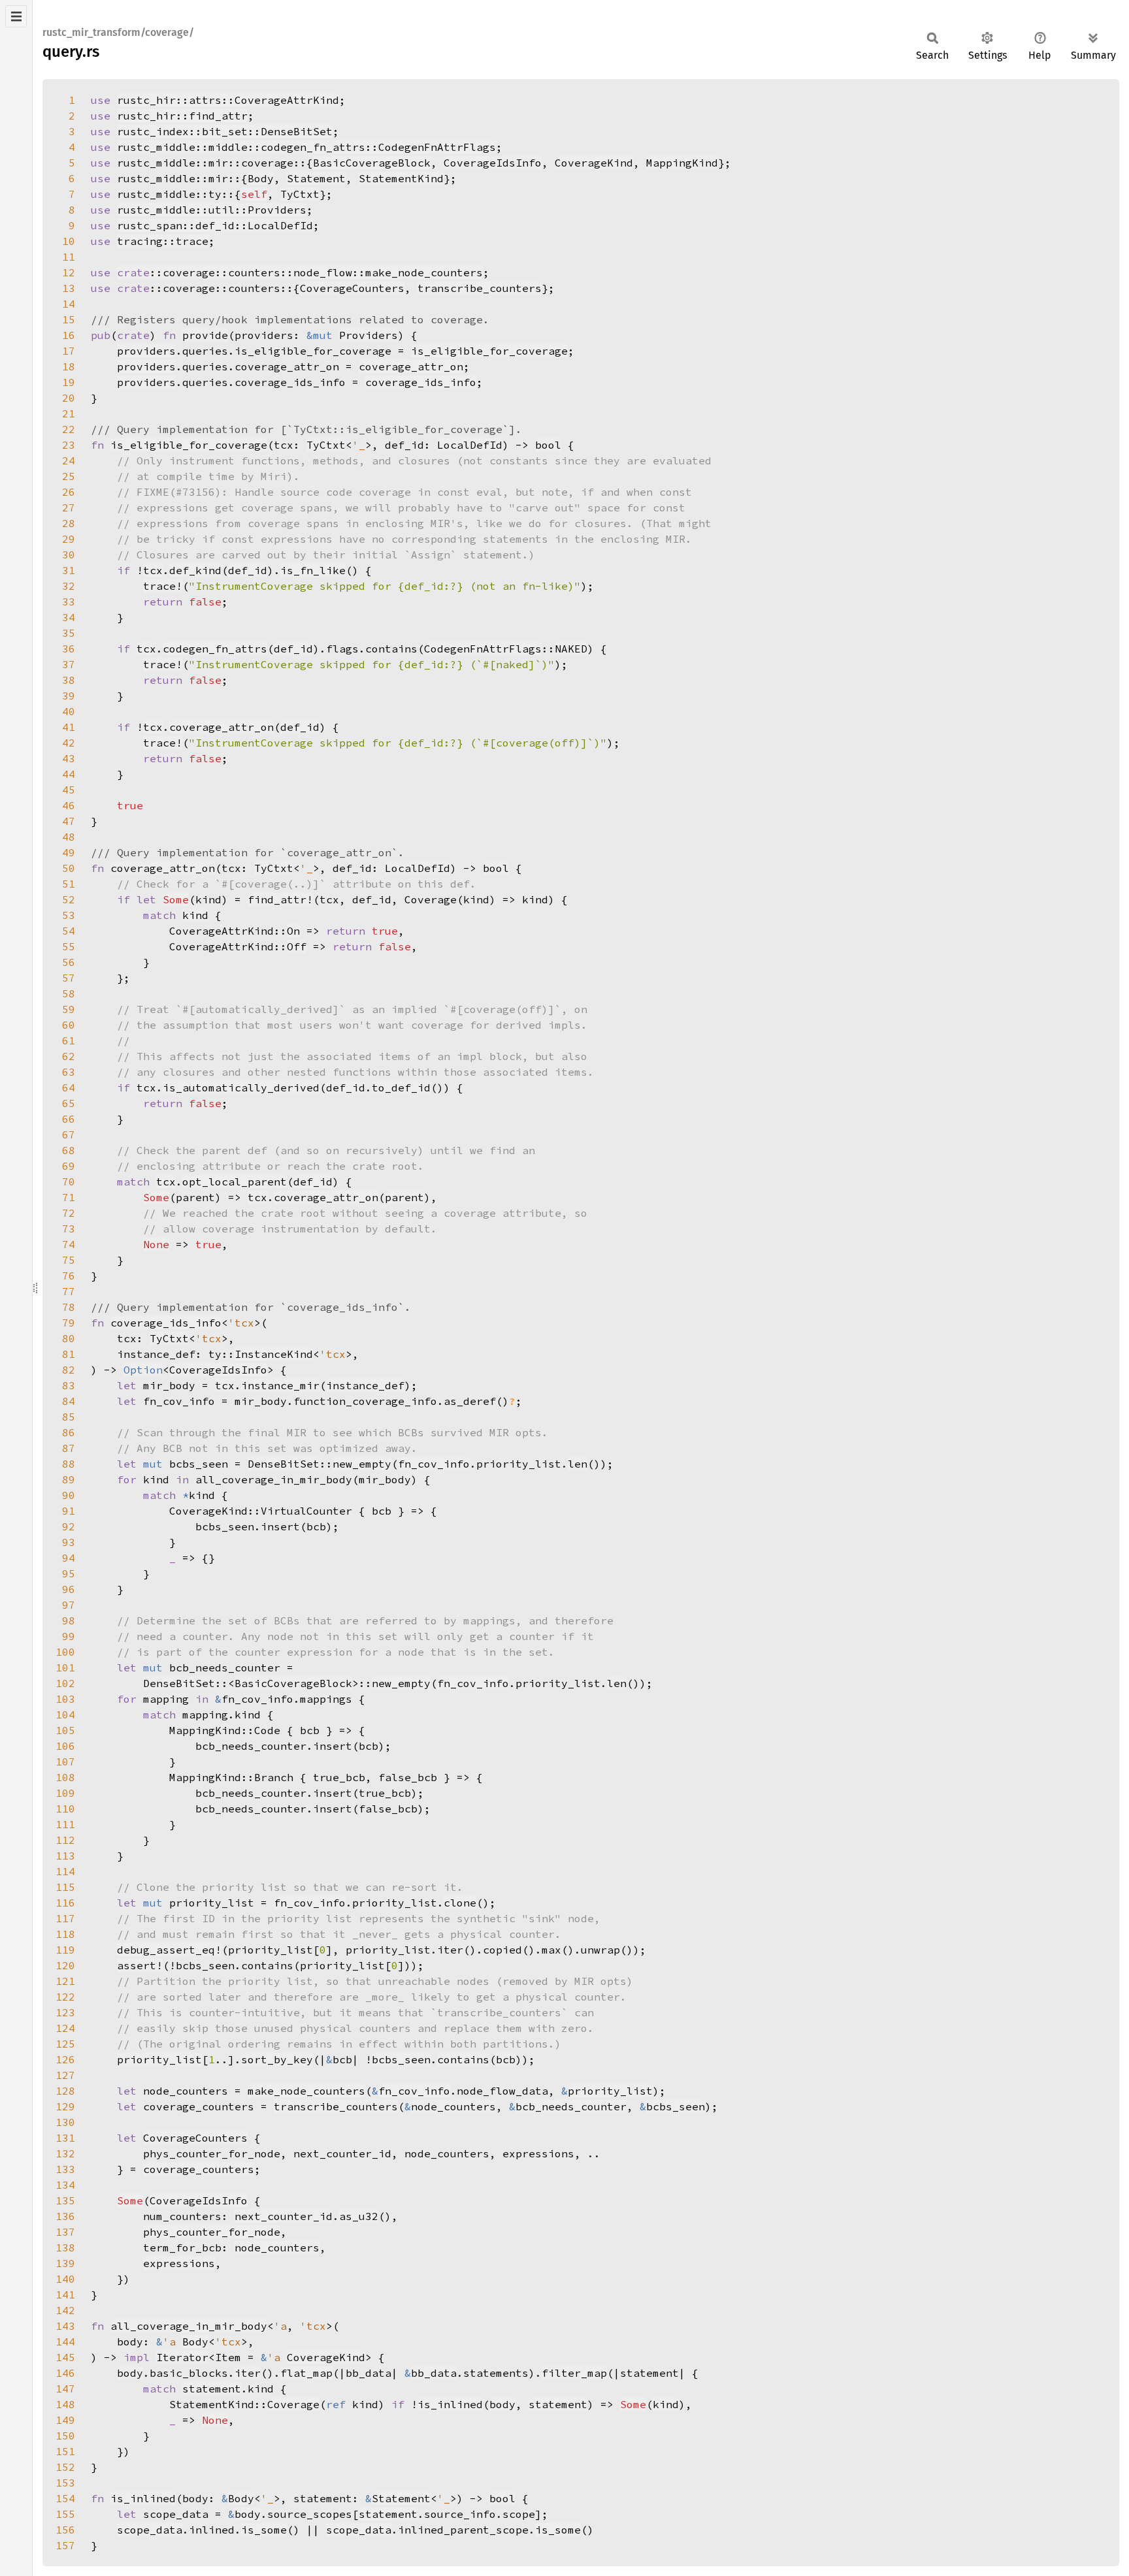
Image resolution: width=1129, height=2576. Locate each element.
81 (69, 1354)
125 (65, 2044)
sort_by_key (277, 2059)
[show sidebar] (16, 16)
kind (195, 915)
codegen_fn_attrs (215, 649)
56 (69, 962)
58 (69, 993)
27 (69, 507)
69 (69, 1166)
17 (69, 351)
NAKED (571, 649)
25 (69, 476)
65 (69, 1103)
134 (65, 2185)
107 (65, 1762)
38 (69, 680)
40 (69, 711)
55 (69, 946)
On (293, 931)
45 (69, 790)
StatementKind (401, 178)
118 (65, 1934)
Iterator (182, 2357)
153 (65, 2483)
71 (69, 1197)
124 (65, 2028)
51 (69, 884)
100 (65, 1652)
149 (65, 2420)
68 (69, 1150)
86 (69, 1432)
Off (297, 946)
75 (69, 1260)
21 (69, 413)
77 (69, 1291)
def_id (248, 570)
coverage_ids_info (421, 382)
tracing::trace (163, 241)
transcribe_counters (480, 288)
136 (65, 2216)
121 (65, 1981)
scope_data (150, 2530)
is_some (264, 2530)
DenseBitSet (284, 1464)
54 (69, 931)
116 (65, 1903)
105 (65, 1730)
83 (69, 1385)
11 (69, 257)
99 (69, 1636)
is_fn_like (313, 570)
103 (65, 1699)
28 (69, 523)
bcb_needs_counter (571, 2106)
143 (65, 2326)
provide (205, 335)
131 (65, 2138)
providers (146, 351)
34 (69, 617)
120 (65, 1965)
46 (69, 805)
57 (69, 978)
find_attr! (280, 899)
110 (65, 1809)
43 (69, 758)
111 (65, 1824)
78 (69, 1307)
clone (460, 1903)
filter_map (574, 2373)
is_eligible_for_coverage (489, 351)
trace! (163, 586)
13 (69, 288)
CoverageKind (594, 163)
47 (69, 821)
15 (69, 319)
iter (248, 2373)
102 (65, 1683)
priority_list (159, 2059)
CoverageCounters (352, 288)
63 (69, 1072)
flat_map (306, 2373)
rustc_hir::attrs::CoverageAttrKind (228, 100)
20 (69, 398)
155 (65, 2514)
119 (65, 1950)
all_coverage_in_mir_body (189, 2326)
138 (65, 2247)
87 (69, 1448)
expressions (179, 2263)
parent (404, 1197)
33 (69, 602)
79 (69, 1323)
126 (65, 2059)
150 (65, 2436)
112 (65, 1840)
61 (69, 1040)
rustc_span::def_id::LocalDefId (215, 225)
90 (69, 1495)
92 (69, 1526)
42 (69, 743)
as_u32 (359, 2216)
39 (69, 696)
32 (69, 586)
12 (69, 272)
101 (65, 1667)
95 (69, 1573)
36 (69, 649)
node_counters (453, 2106)
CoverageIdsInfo (493, 163)
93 (69, 1542)
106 (65, 1746)
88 (69, 1464)
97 (69, 1605)
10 (69, 241)
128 (65, 2091)
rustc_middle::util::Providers (212, 210)
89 (69, 1479)
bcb (506, 2059)
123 (65, 2012)
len (578, 1464)
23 (69, 445)
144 (65, 2342)
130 (65, 2122)
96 (69, 1589)
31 (69, 570)
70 (69, 1182)
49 (69, 852)
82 (69, 1370)
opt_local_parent (235, 1182)
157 (65, 2545)
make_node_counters (306, 2091)
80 (69, 1338)
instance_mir (280, 1385)
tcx (153, 570)
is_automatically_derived (241, 1087)
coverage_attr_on (411, 366)
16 (69, 335)
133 (65, 2169)
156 (65, 2530)
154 (65, 2498)
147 (65, 2389)
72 (69, 1213)
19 (69, 382)
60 (69, 1025)
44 (69, 774)
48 (69, 837)
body (130, 2373)
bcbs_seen (401, 2059)
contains (463, 2059)
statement (212, 2389)
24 (69, 460)
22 (69, 429)
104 (65, 1715)
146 (65, 2373)
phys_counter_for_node (212, 2232)
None (156, 1244)
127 (65, 2075)
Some (176, 899)
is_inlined (450, 2404)
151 (65, 2451)
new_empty (362, 1464)
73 (69, 1229)
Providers (368, 335)
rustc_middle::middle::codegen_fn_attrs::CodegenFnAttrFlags (306, 147)
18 (69, 366)
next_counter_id (284, 2216)
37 (69, 664)
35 (69, 633)
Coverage (293, 2404)
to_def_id (401, 1087)
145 (65, 2357)
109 (65, 1793)
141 (65, 2294)
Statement (316, 178)
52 (69, 899)
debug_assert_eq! (169, 1950)
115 (65, 1887)
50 (69, 868)
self (254, 194)
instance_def (365, 1385)
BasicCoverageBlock (372, 163)
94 (69, 1558)
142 (65, 2310)
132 (65, 2153)
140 (65, 2279)
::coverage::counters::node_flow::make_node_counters (300, 272)
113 (65, 1856)
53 (69, 915)
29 (69, 539)
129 (65, 2106)
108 (65, 1777)
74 (69, 1244)
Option (143, 1370)
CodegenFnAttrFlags (483, 649)
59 (69, 1009)
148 (65, 2404)
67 (69, 1135)
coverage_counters (199, 2169)
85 (69, 1417)
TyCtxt (300, 194)
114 (65, 1871)
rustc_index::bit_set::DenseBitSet (225, 131)
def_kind (195, 570)
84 (69, 1401)
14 (69, 304)
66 (69, 1119)
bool (548, 445)
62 (69, 1056)
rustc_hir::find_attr (182, 116)
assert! (140, 1965)
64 (69, 1087)
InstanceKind (274, 1354)
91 (69, 1511)
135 (65, 2200)
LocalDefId (470, 445)
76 (69, 1276)
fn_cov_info (434, 1464)
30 (69, 555)
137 (65, 2232)
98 (69, 1620)
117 (65, 1918)
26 (69, 492)
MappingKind (682, 163)
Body (261, 178)
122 (65, 1997)
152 (65, 2467)
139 (65, 2263)
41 (69, 727)
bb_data (434, 2373)
